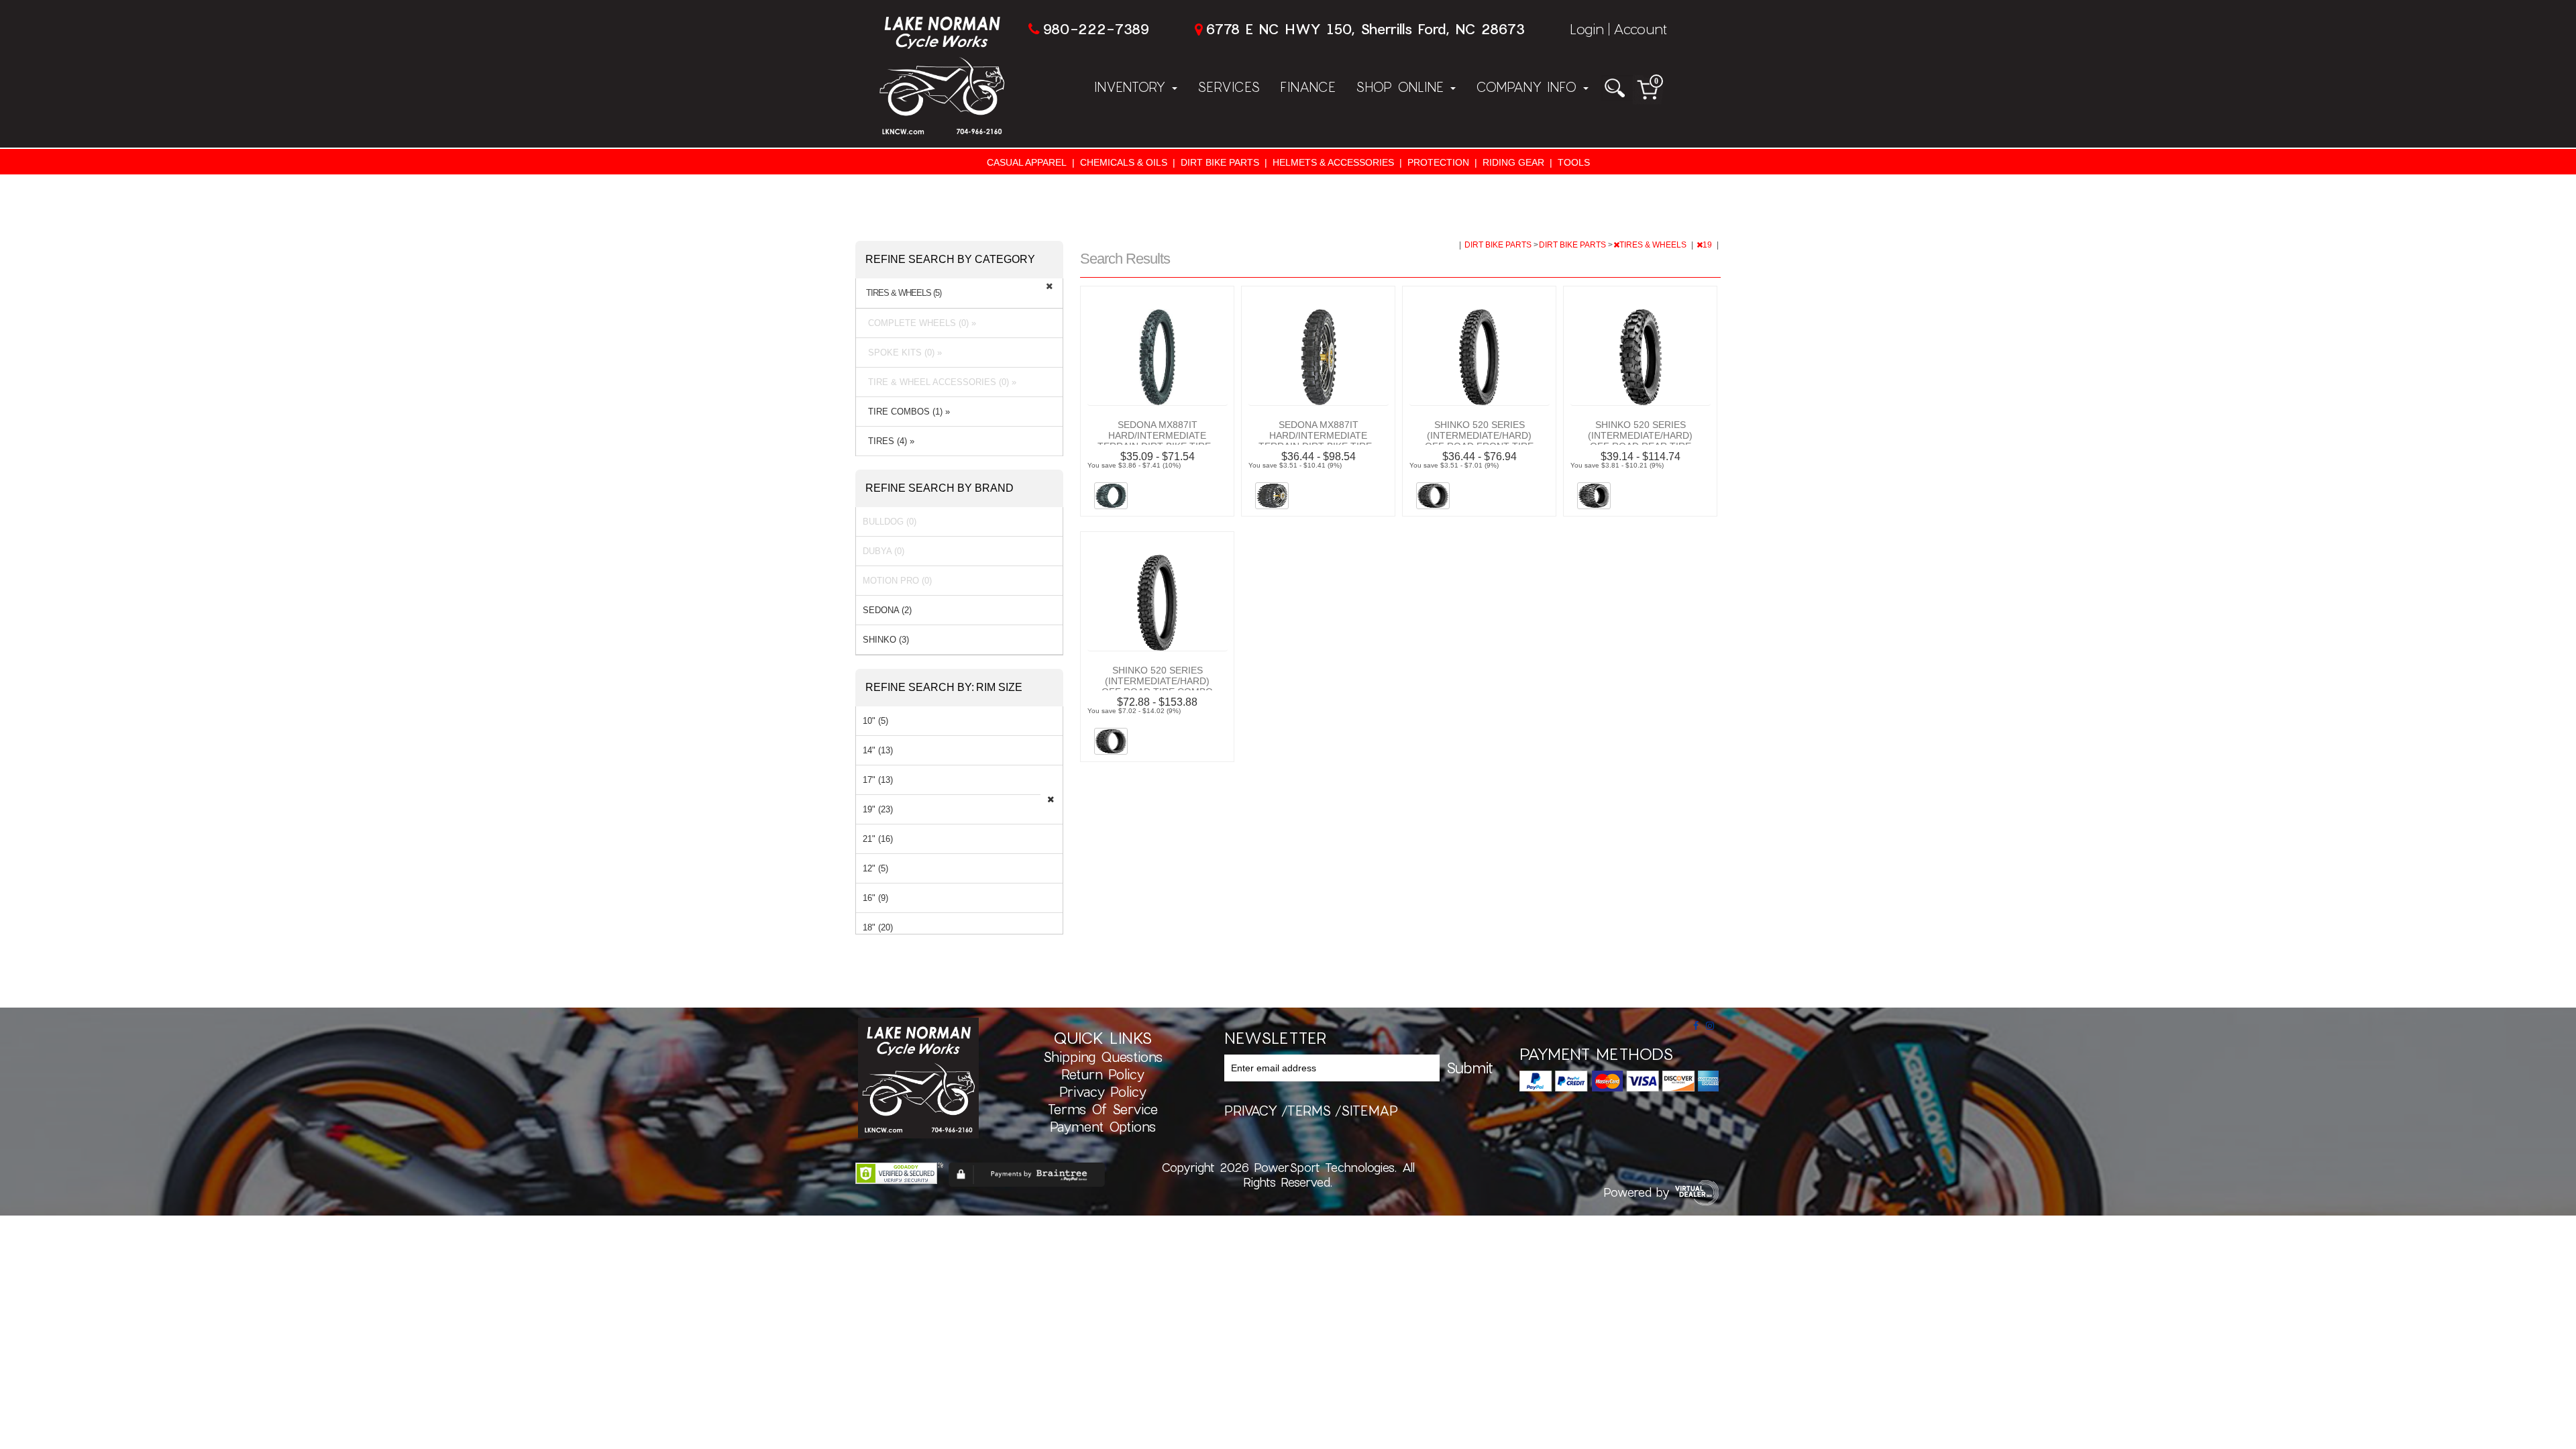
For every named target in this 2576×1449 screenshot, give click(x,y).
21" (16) (878, 839)
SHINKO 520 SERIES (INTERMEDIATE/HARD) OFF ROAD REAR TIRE (1640, 435)
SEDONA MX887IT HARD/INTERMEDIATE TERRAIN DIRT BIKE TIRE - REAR (1318, 441)
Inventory (1132, 87)
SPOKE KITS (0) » (902, 353)
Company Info (1529, 87)
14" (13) (878, 750)
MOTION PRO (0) (897, 581)
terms (1309, 1110)
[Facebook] (1696, 1026)
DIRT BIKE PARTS (1220, 162)
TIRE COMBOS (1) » (906, 412)
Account (1640, 29)
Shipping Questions (1103, 1057)
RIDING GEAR (1513, 162)
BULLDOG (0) (890, 522)
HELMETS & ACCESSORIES (1333, 162)
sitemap (1370, 1110)
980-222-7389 (1096, 29)
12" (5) (875, 868)
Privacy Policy (1103, 1091)
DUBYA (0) (883, 551)
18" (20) (878, 927)
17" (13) (878, 780)
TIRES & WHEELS (1654, 245)
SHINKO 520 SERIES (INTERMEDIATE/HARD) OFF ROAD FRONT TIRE (1479, 435)
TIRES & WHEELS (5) (904, 293)
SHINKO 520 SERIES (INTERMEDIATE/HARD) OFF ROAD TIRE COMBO (1157, 681)
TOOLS (1574, 162)
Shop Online (1402, 87)
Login (1587, 29)
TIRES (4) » (889, 441)
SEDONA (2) (887, 610)
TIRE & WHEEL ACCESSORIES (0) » (940, 382)
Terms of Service (1103, 1109)
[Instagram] (1710, 1026)
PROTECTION (1438, 162)
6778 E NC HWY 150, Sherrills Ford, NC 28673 (1365, 29)
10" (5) (875, 721)
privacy (1251, 1110)
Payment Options (1103, 1126)
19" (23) (878, 809)
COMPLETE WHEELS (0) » (919, 323)
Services (1229, 87)
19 (1708, 245)
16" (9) (875, 898)
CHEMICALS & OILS (1124, 162)
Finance (1308, 87)
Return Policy (1103, 1074)
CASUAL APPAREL (1027, 162)
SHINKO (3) (886, 640)
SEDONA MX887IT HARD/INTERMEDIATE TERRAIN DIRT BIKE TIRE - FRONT (1157, 441)
